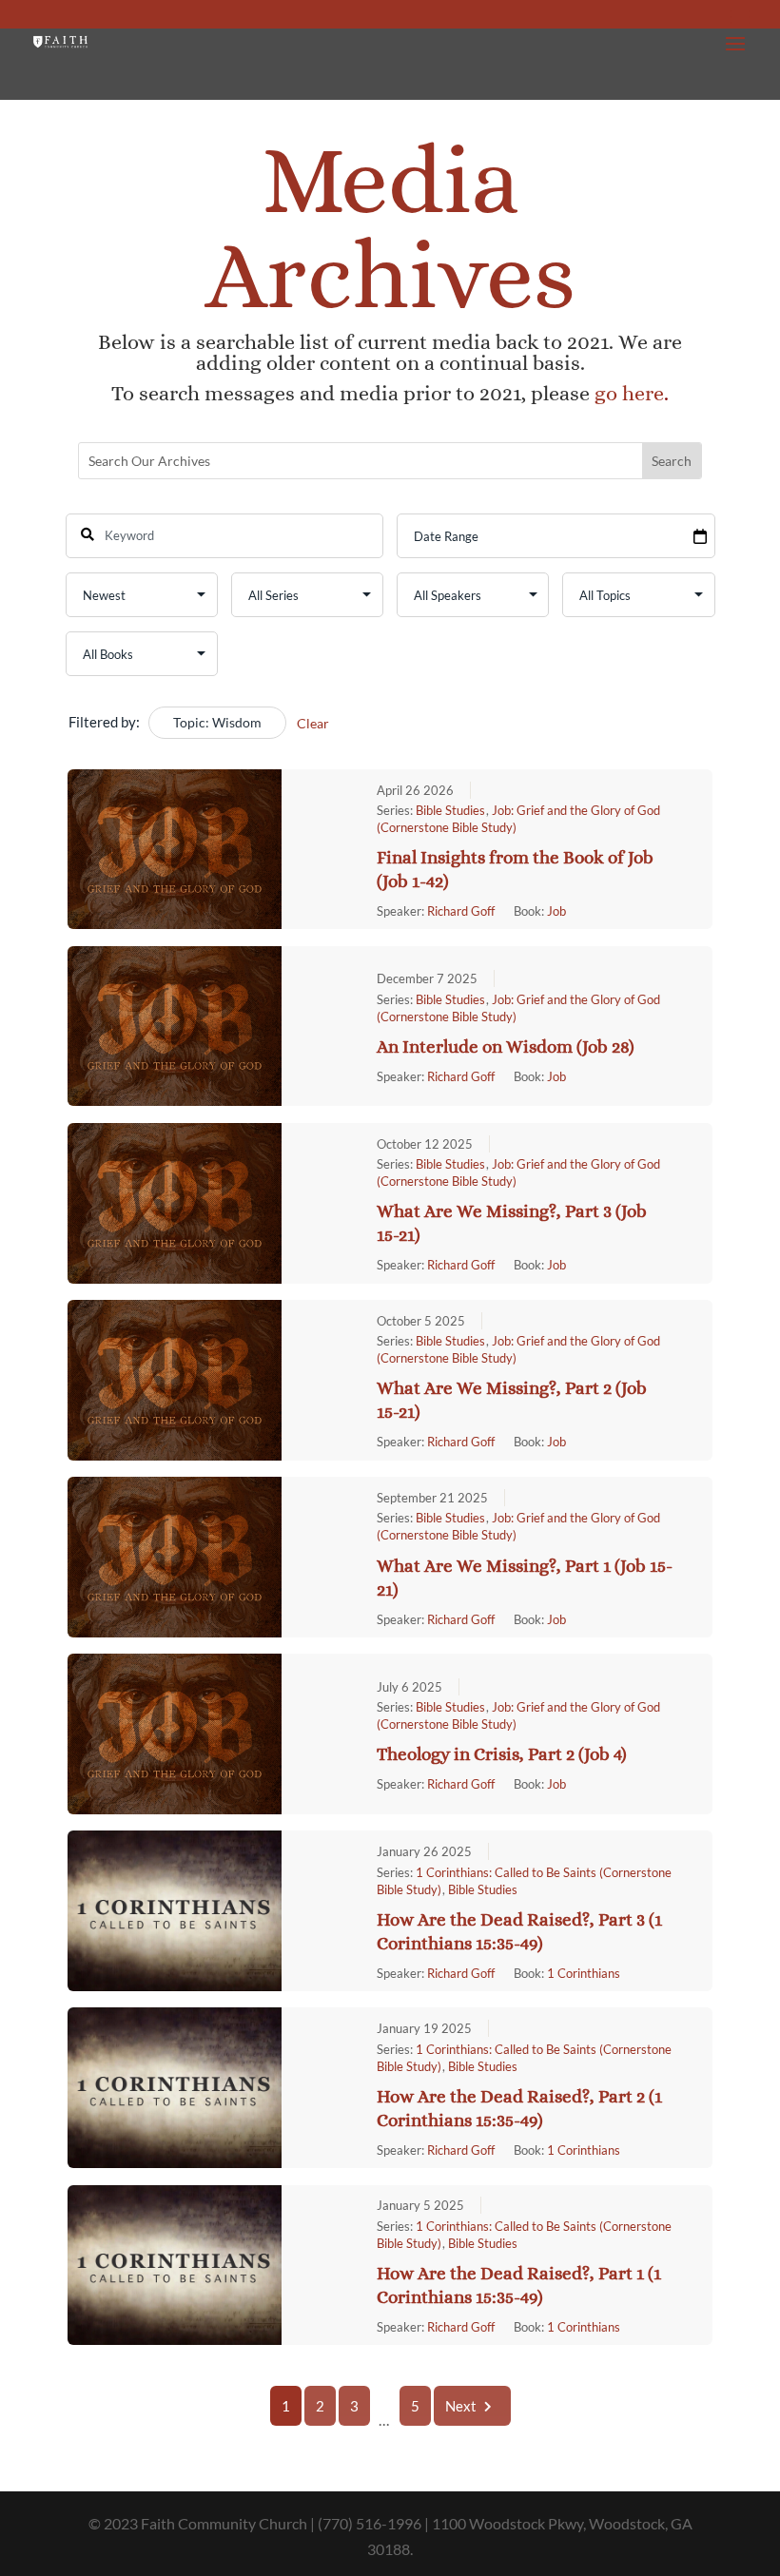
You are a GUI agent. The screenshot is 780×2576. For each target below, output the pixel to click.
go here (629, 393)
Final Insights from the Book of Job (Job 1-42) (515, 869)
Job (556, 911)
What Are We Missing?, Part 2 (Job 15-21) (512, 1400)
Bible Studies (450, 810)
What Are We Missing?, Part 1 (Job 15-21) (525, 1578)
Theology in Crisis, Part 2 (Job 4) (502, 1754)
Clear (313, 723)
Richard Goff (461, 911)
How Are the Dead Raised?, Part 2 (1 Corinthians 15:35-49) (519, 2108)
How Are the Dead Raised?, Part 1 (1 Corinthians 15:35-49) (519, 2285)
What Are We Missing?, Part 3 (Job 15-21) (512, 1223)
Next (461, 2406)
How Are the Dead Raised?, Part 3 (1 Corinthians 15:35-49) (519, 1931)
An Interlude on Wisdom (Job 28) (506, 1046)
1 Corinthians (584, 1973)
